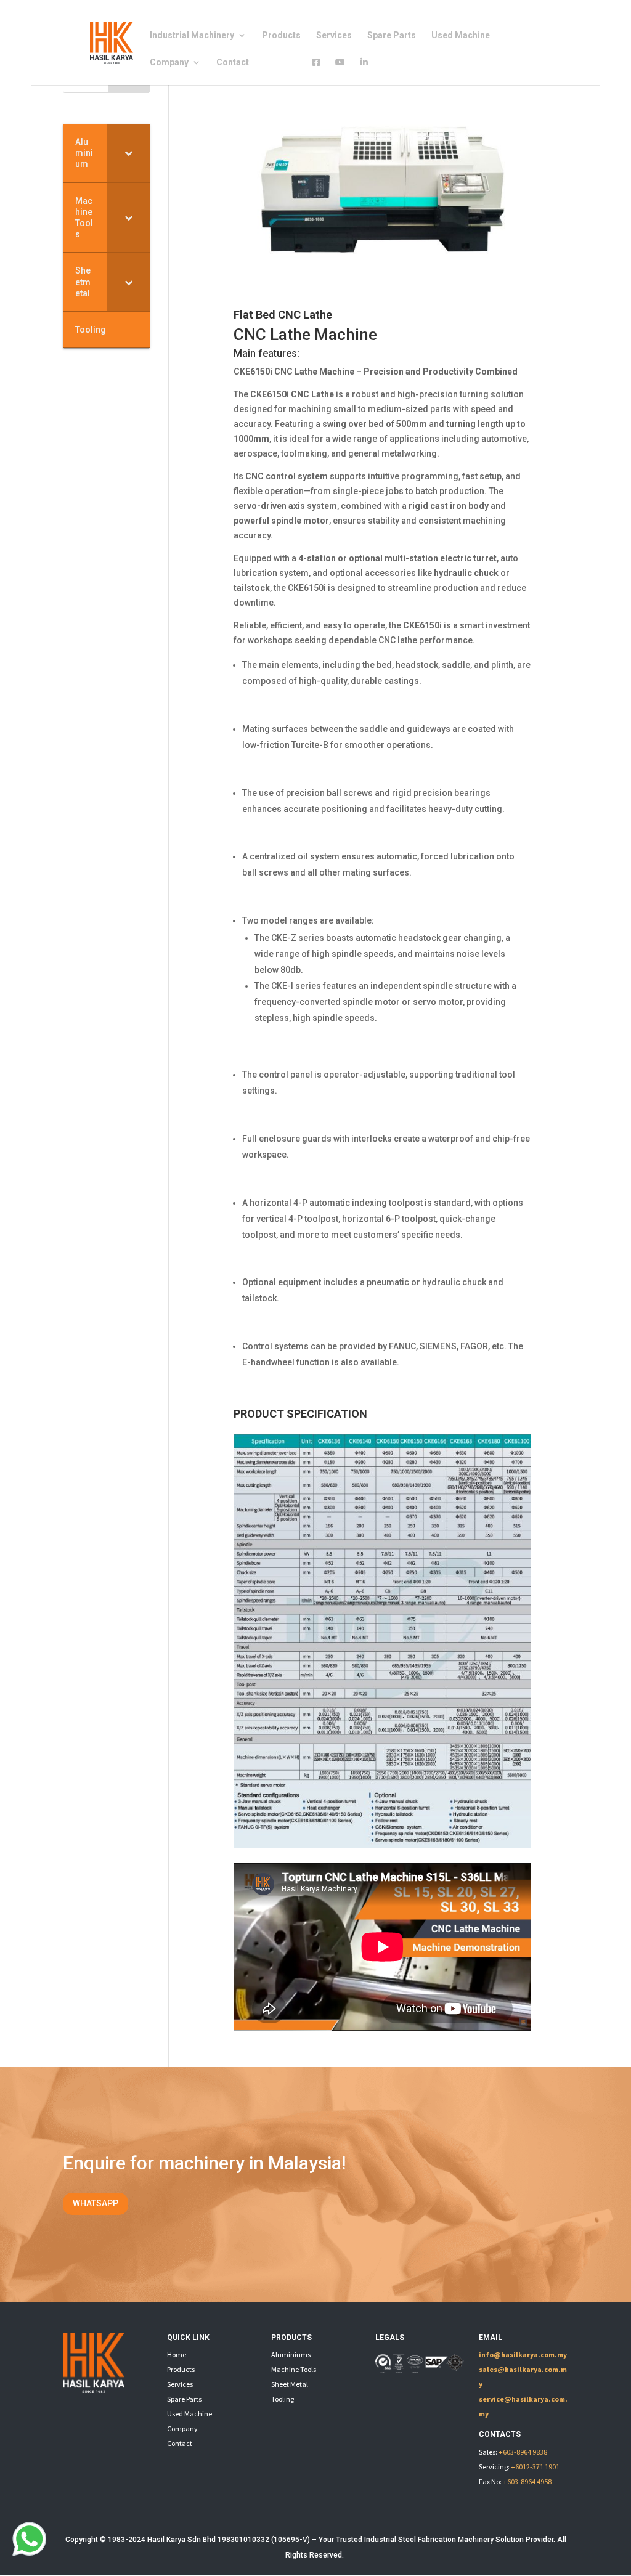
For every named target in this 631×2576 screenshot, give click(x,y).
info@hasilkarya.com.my (523, 2355)
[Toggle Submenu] (128, 153)
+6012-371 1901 (535, 2467)
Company (169, 63)
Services (334, 35)
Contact (233, 63)
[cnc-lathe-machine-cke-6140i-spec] (382, 1845)
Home (177, 2355)
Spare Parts (392, 35)
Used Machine (461, 35)
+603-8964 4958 (527, 2481)
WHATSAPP (96, 2203)
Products (281, 35)
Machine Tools (294, 2369)
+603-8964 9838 (523, 2452)
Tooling (283, 2399)
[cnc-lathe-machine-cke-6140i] (382, 286)
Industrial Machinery (192, 35)
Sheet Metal (290, 2384)
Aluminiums (291, 2355)
